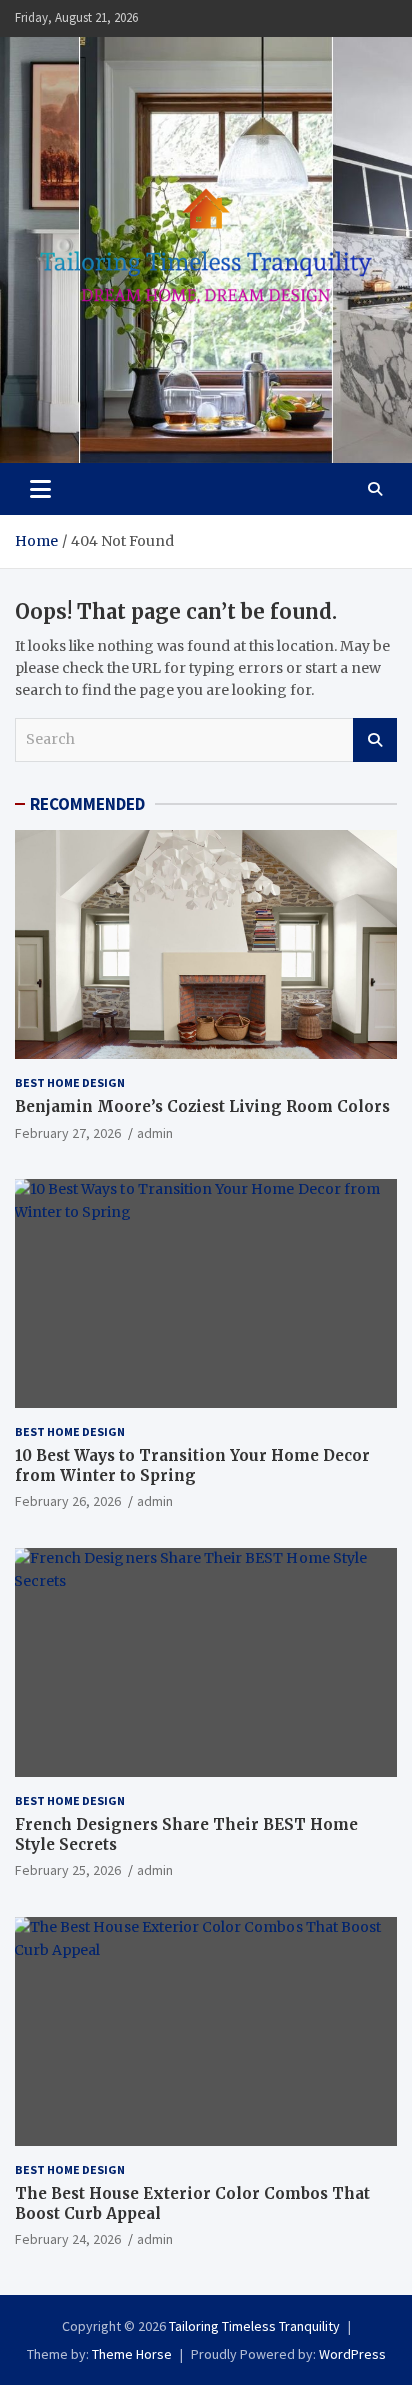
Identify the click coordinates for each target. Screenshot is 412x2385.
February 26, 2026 (68, 1501)
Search (375, 740)
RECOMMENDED (87, 804)
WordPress (352, 2354)
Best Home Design (70, 1082)
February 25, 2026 (68, 1870)
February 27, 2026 (68, 1133)
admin (155, 1133)
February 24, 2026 (68, 2239)
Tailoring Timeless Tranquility (254, 2326)
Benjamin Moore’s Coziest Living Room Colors (202, 1106)
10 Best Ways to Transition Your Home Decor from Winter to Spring (192, 1465)
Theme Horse (132, 2354)
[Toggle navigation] (40, 489)
